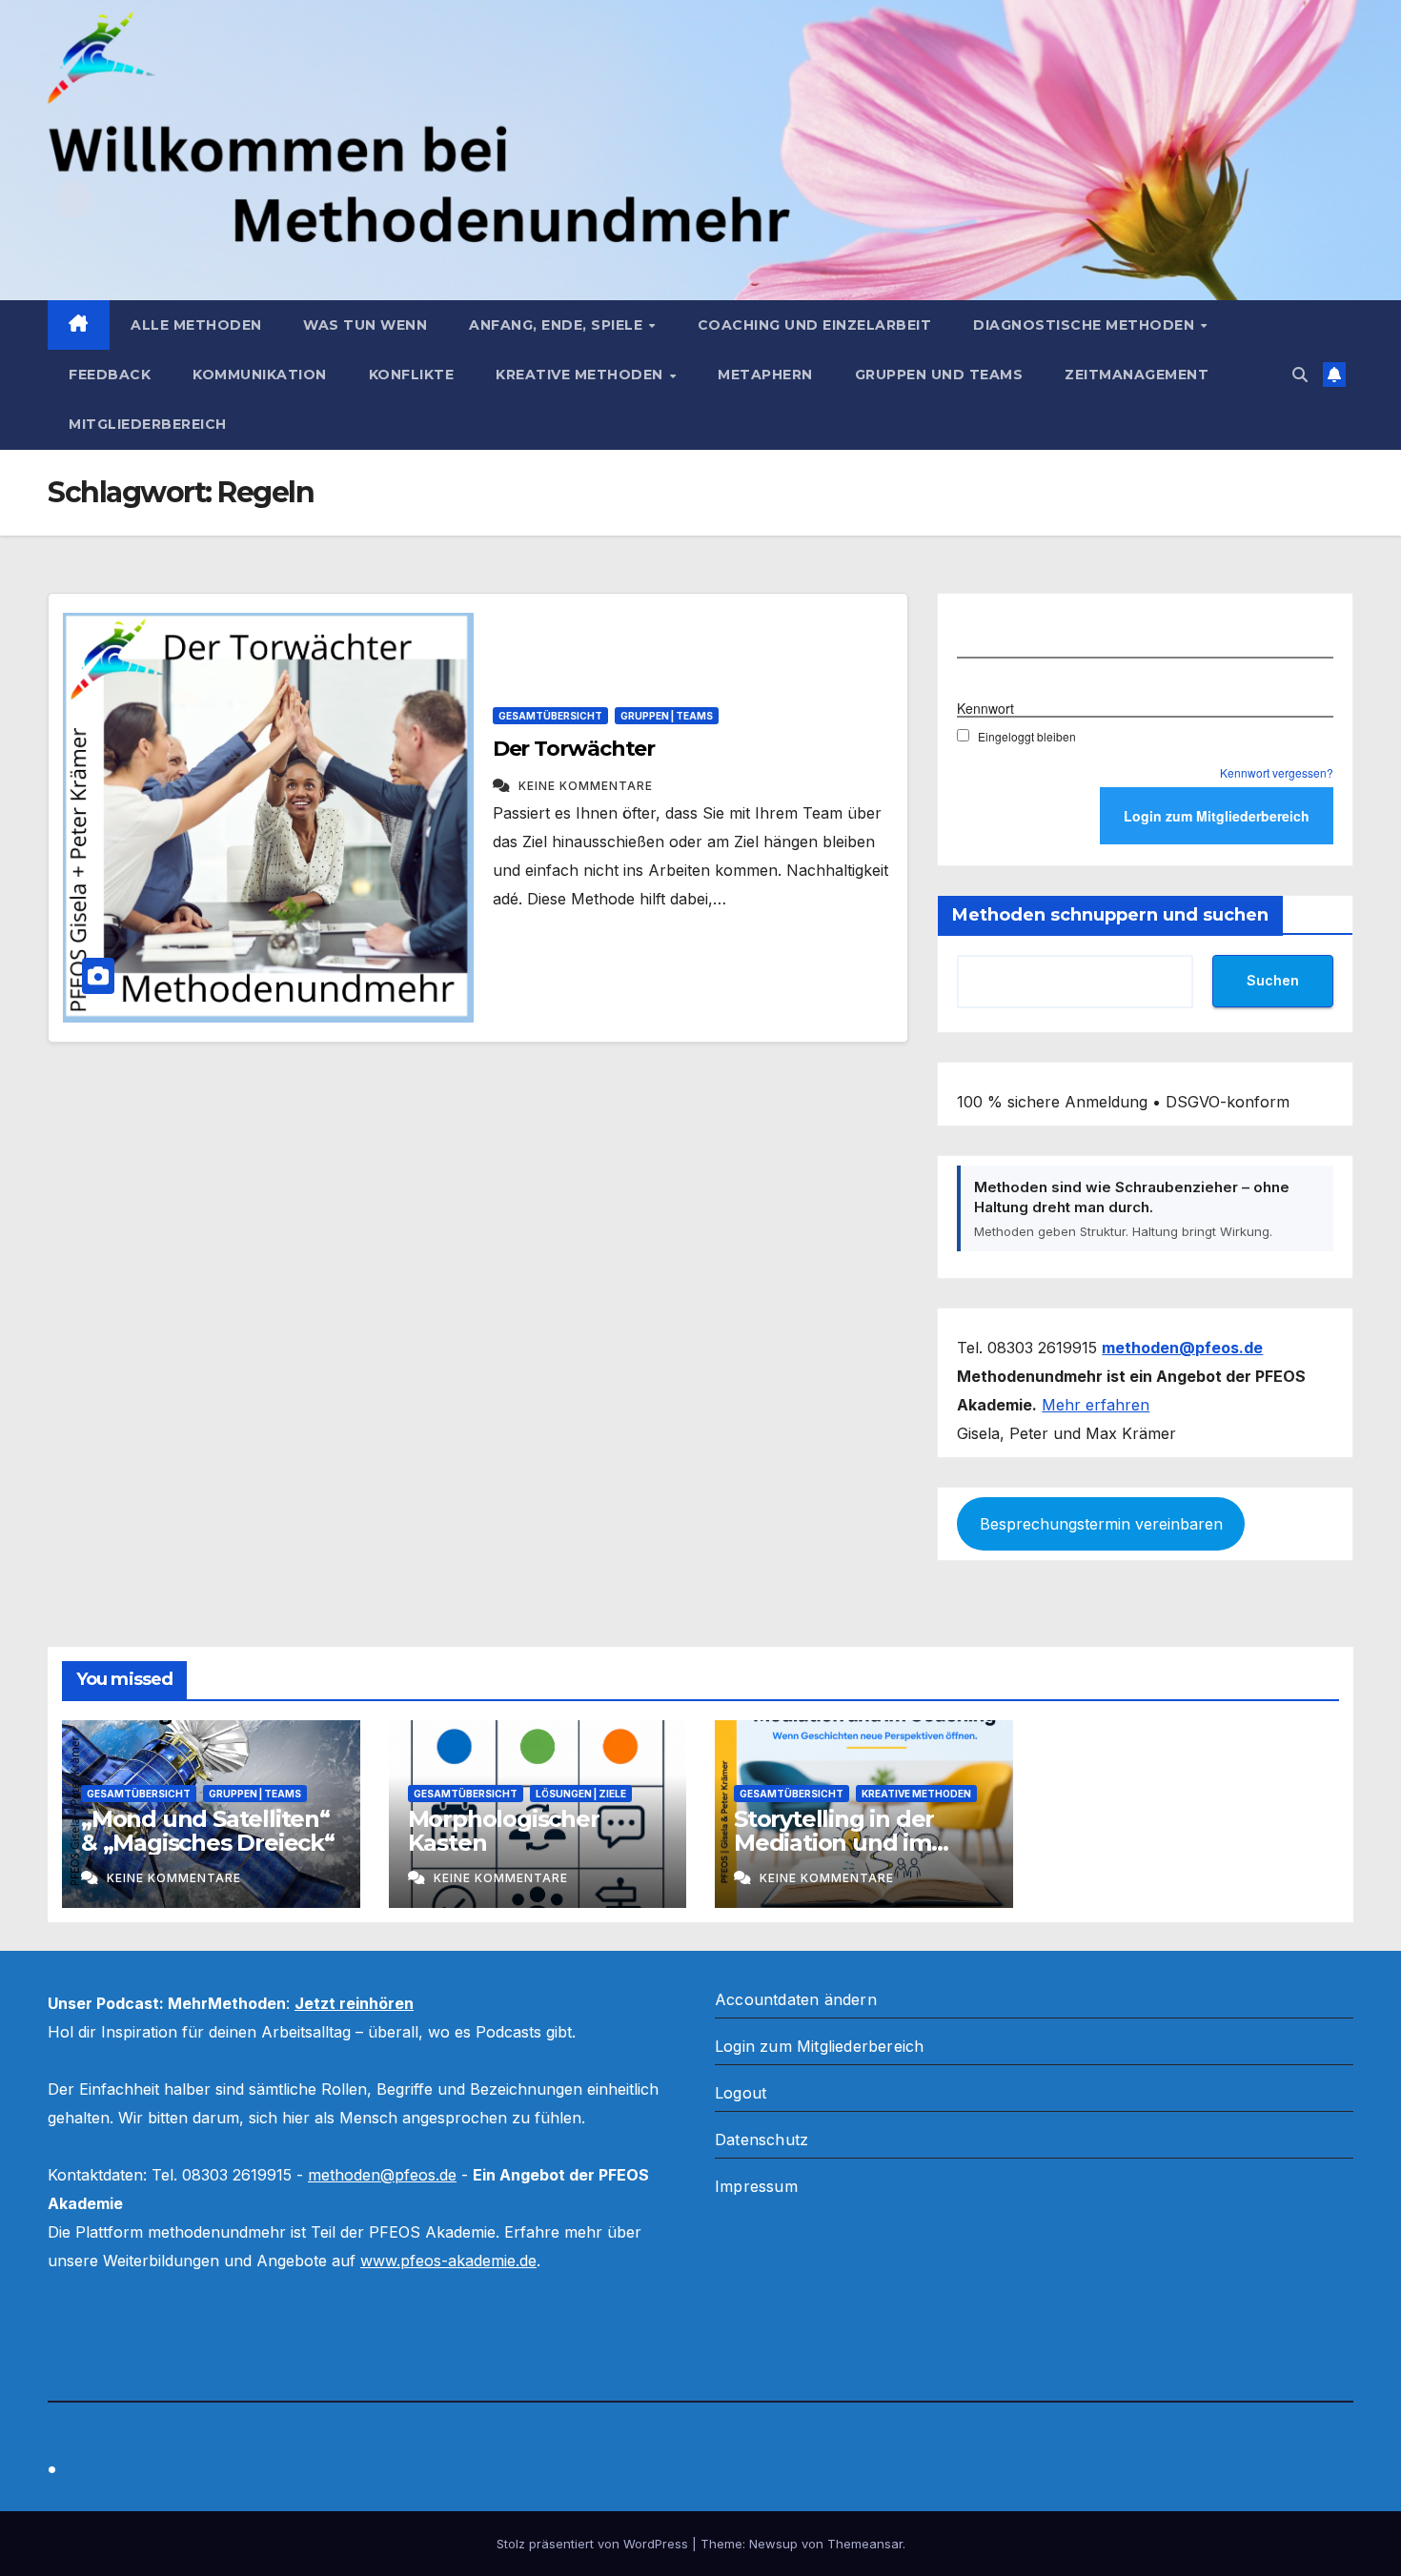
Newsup (773, 2544)
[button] (1300, 375)
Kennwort (985, 707)
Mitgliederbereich (148, 424)
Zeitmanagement (1137, 375)
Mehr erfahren (1096, 1405)
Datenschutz (761, 2140)
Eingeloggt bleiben (1027, 736)
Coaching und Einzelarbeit (815, 325)
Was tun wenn (365, 325)
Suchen (1273, 980)
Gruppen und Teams (939, 375)
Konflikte (412, 375)
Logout (741, 2093)
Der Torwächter (574, 749)
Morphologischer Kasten (504, 1831)
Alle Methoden (196, 325)
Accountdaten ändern (796, 1999)
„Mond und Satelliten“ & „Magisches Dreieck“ (208, 1831)
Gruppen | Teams (667, 716)
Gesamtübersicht (550, 716)
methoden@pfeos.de (382, 2175)
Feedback (110, 375)
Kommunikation (260, 375)
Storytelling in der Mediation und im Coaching (834, 1843)
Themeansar (865, 2544)
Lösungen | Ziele (581, 1794)
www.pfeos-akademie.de (448, 2261)
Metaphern (765, 375)
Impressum (756, 2186)
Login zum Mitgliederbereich (819, 2046)
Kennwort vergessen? (1277, 772)
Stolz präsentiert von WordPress (594, 2544)
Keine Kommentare (586, 786)
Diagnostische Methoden (1086, 325)
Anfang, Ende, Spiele (558, 325)
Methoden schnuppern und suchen (1110, 915)
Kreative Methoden (581, 375)
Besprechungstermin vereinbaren (1101, 1524)
